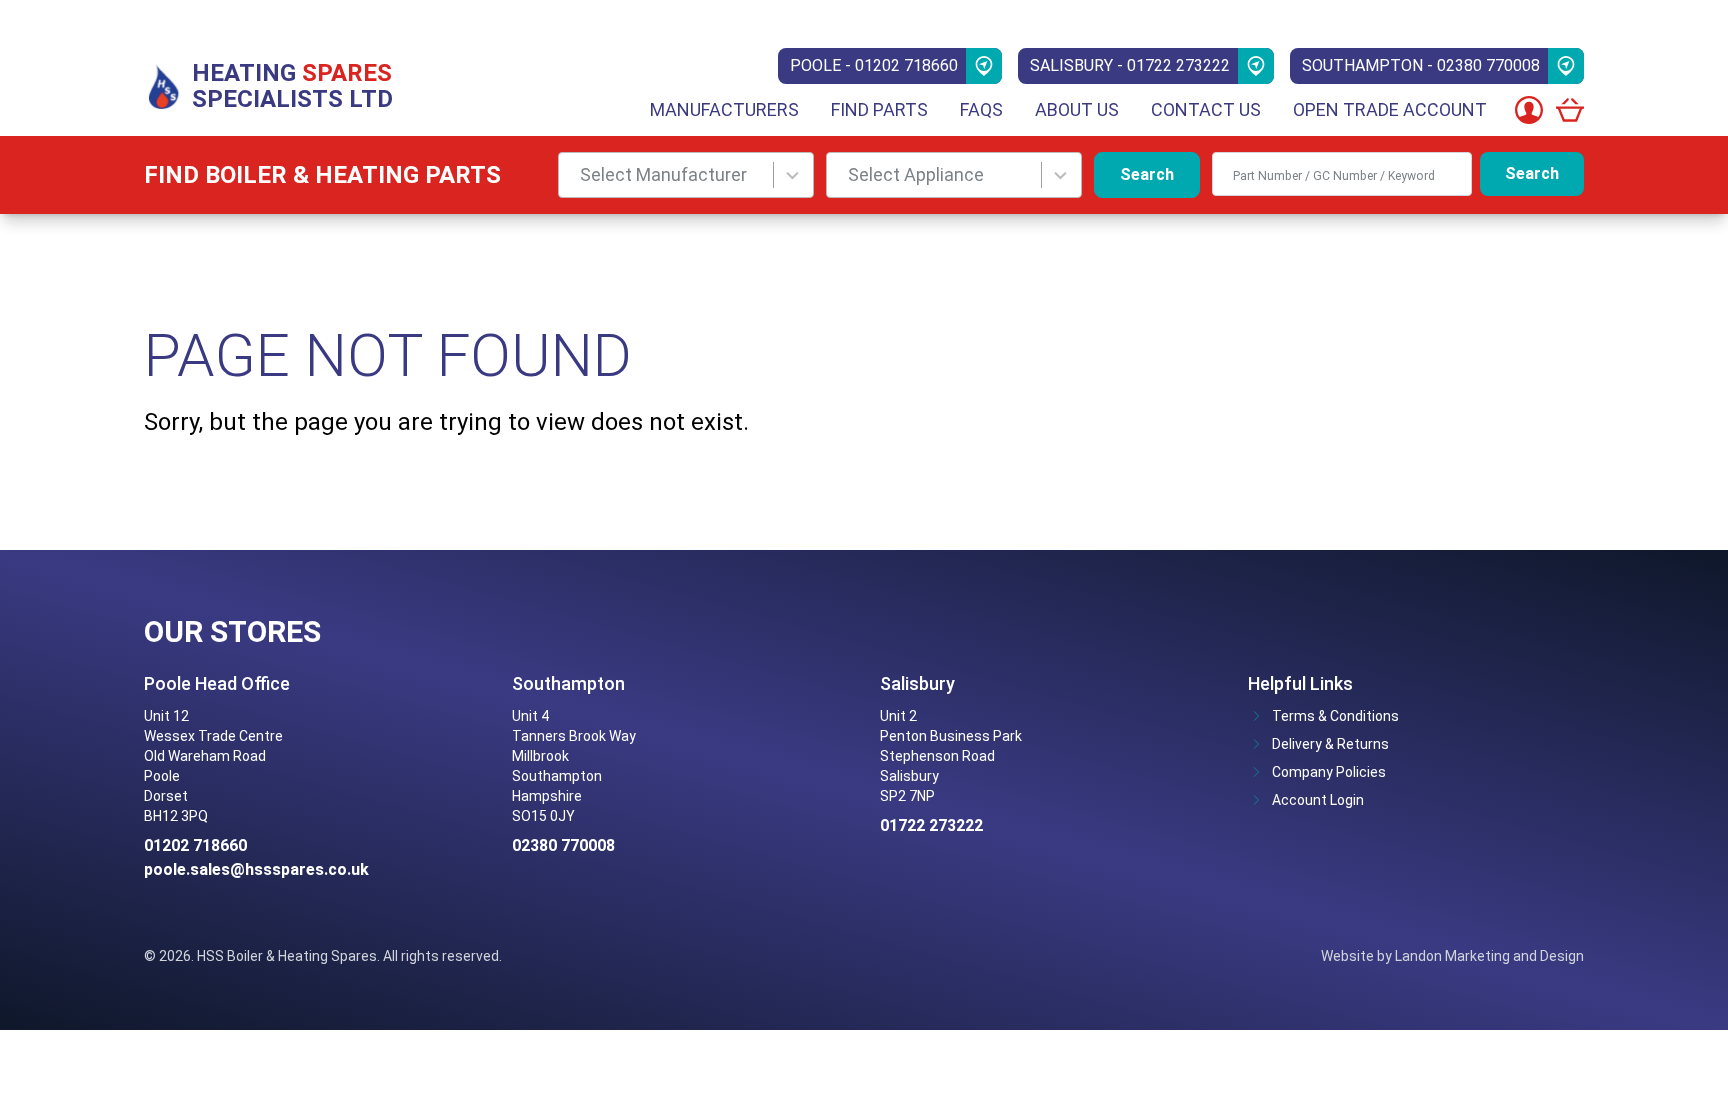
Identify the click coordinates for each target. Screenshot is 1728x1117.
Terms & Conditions (1335, 716)
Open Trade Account (1390, 109)
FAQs (981, 109)
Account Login (1318, 800)
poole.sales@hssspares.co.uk (256, 869)
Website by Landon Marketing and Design (1452, 956)
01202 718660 (195, 845)
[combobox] (686, 175)
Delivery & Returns (1330, 744)
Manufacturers (724, 109)
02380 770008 (563, 845)
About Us (1077, 109)
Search (1147, 174)
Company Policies (1329, 772)
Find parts (879, 109)
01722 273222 (931, 825)
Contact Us (1206, 109)
